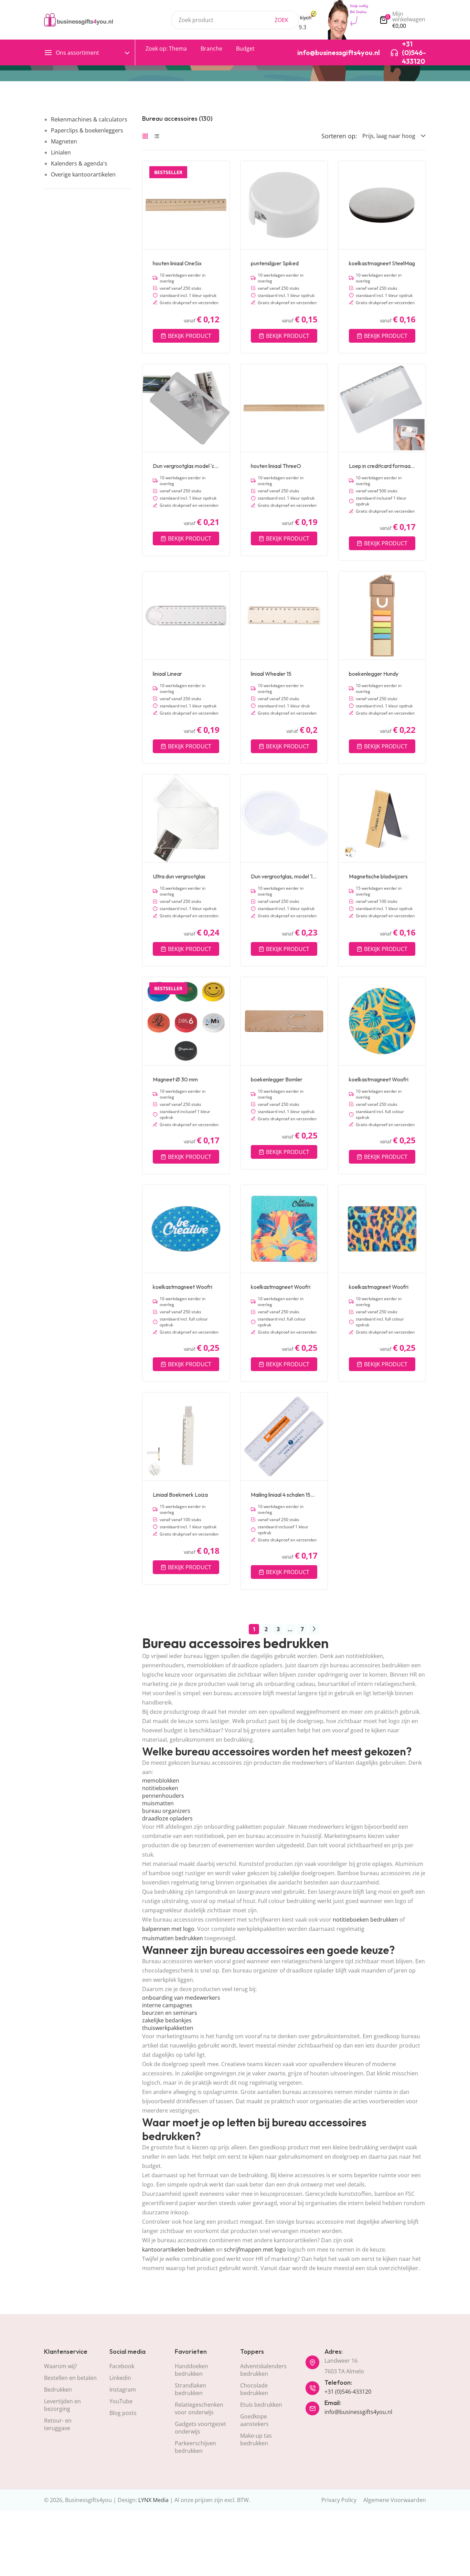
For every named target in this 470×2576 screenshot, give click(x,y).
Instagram (123, 2390)
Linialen (61, 152)
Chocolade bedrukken (254, 2389)
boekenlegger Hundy (374, 674)
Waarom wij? (61, 2366)
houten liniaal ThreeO (276, 466)
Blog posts (123, 2413)
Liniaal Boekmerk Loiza (180, 1495)
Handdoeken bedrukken (191, 2370)
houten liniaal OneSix (177, 263)
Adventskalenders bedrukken (263, 2370)
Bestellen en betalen (70, 2378)
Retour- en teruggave (58, 2424)
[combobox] (235, 20)
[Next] (314, 1629)
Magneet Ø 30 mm (175, 1079)
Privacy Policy (339, 2500)
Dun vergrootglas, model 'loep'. (284, 876)
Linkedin (120, 2378)
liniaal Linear (167, 674)
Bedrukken (58, 2390)
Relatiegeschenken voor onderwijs (199, 2408)
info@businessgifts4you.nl (358, 2412)
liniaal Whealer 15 (271, 674)
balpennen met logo (168, 1929)
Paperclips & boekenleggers (87, 130)
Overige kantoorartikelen (83, 174)
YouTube (121, 2401)
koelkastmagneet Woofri (379, 1079)
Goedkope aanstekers (254, 2420)
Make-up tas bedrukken (256, 2439)
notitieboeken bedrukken (365, 1920)
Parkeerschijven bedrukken (195, 2447)
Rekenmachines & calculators (89, 119)
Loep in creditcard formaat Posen (382, 466)
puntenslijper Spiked (275, 263)
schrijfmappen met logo (255, 2249)
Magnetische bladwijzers (378, 876)
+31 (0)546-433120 (348, 2392)
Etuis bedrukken (261, 2405)
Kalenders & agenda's (79, 163)
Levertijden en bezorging (62, 2405)
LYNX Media (153, 2500)
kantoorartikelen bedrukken (178, 2249)
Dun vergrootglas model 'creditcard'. (186, 466)
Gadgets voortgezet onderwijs (200, 2428)
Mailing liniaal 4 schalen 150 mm (284, 1495)
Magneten (64, 141)
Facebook (122, 2366)
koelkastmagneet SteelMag (382, 263)
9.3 (302, 27)
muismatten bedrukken (173, 1938)
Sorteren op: (339, 136)
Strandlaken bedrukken (190, 2389)
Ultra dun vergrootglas (179, 876)
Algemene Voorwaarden (395, 2500)
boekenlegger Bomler (277, 1079)
